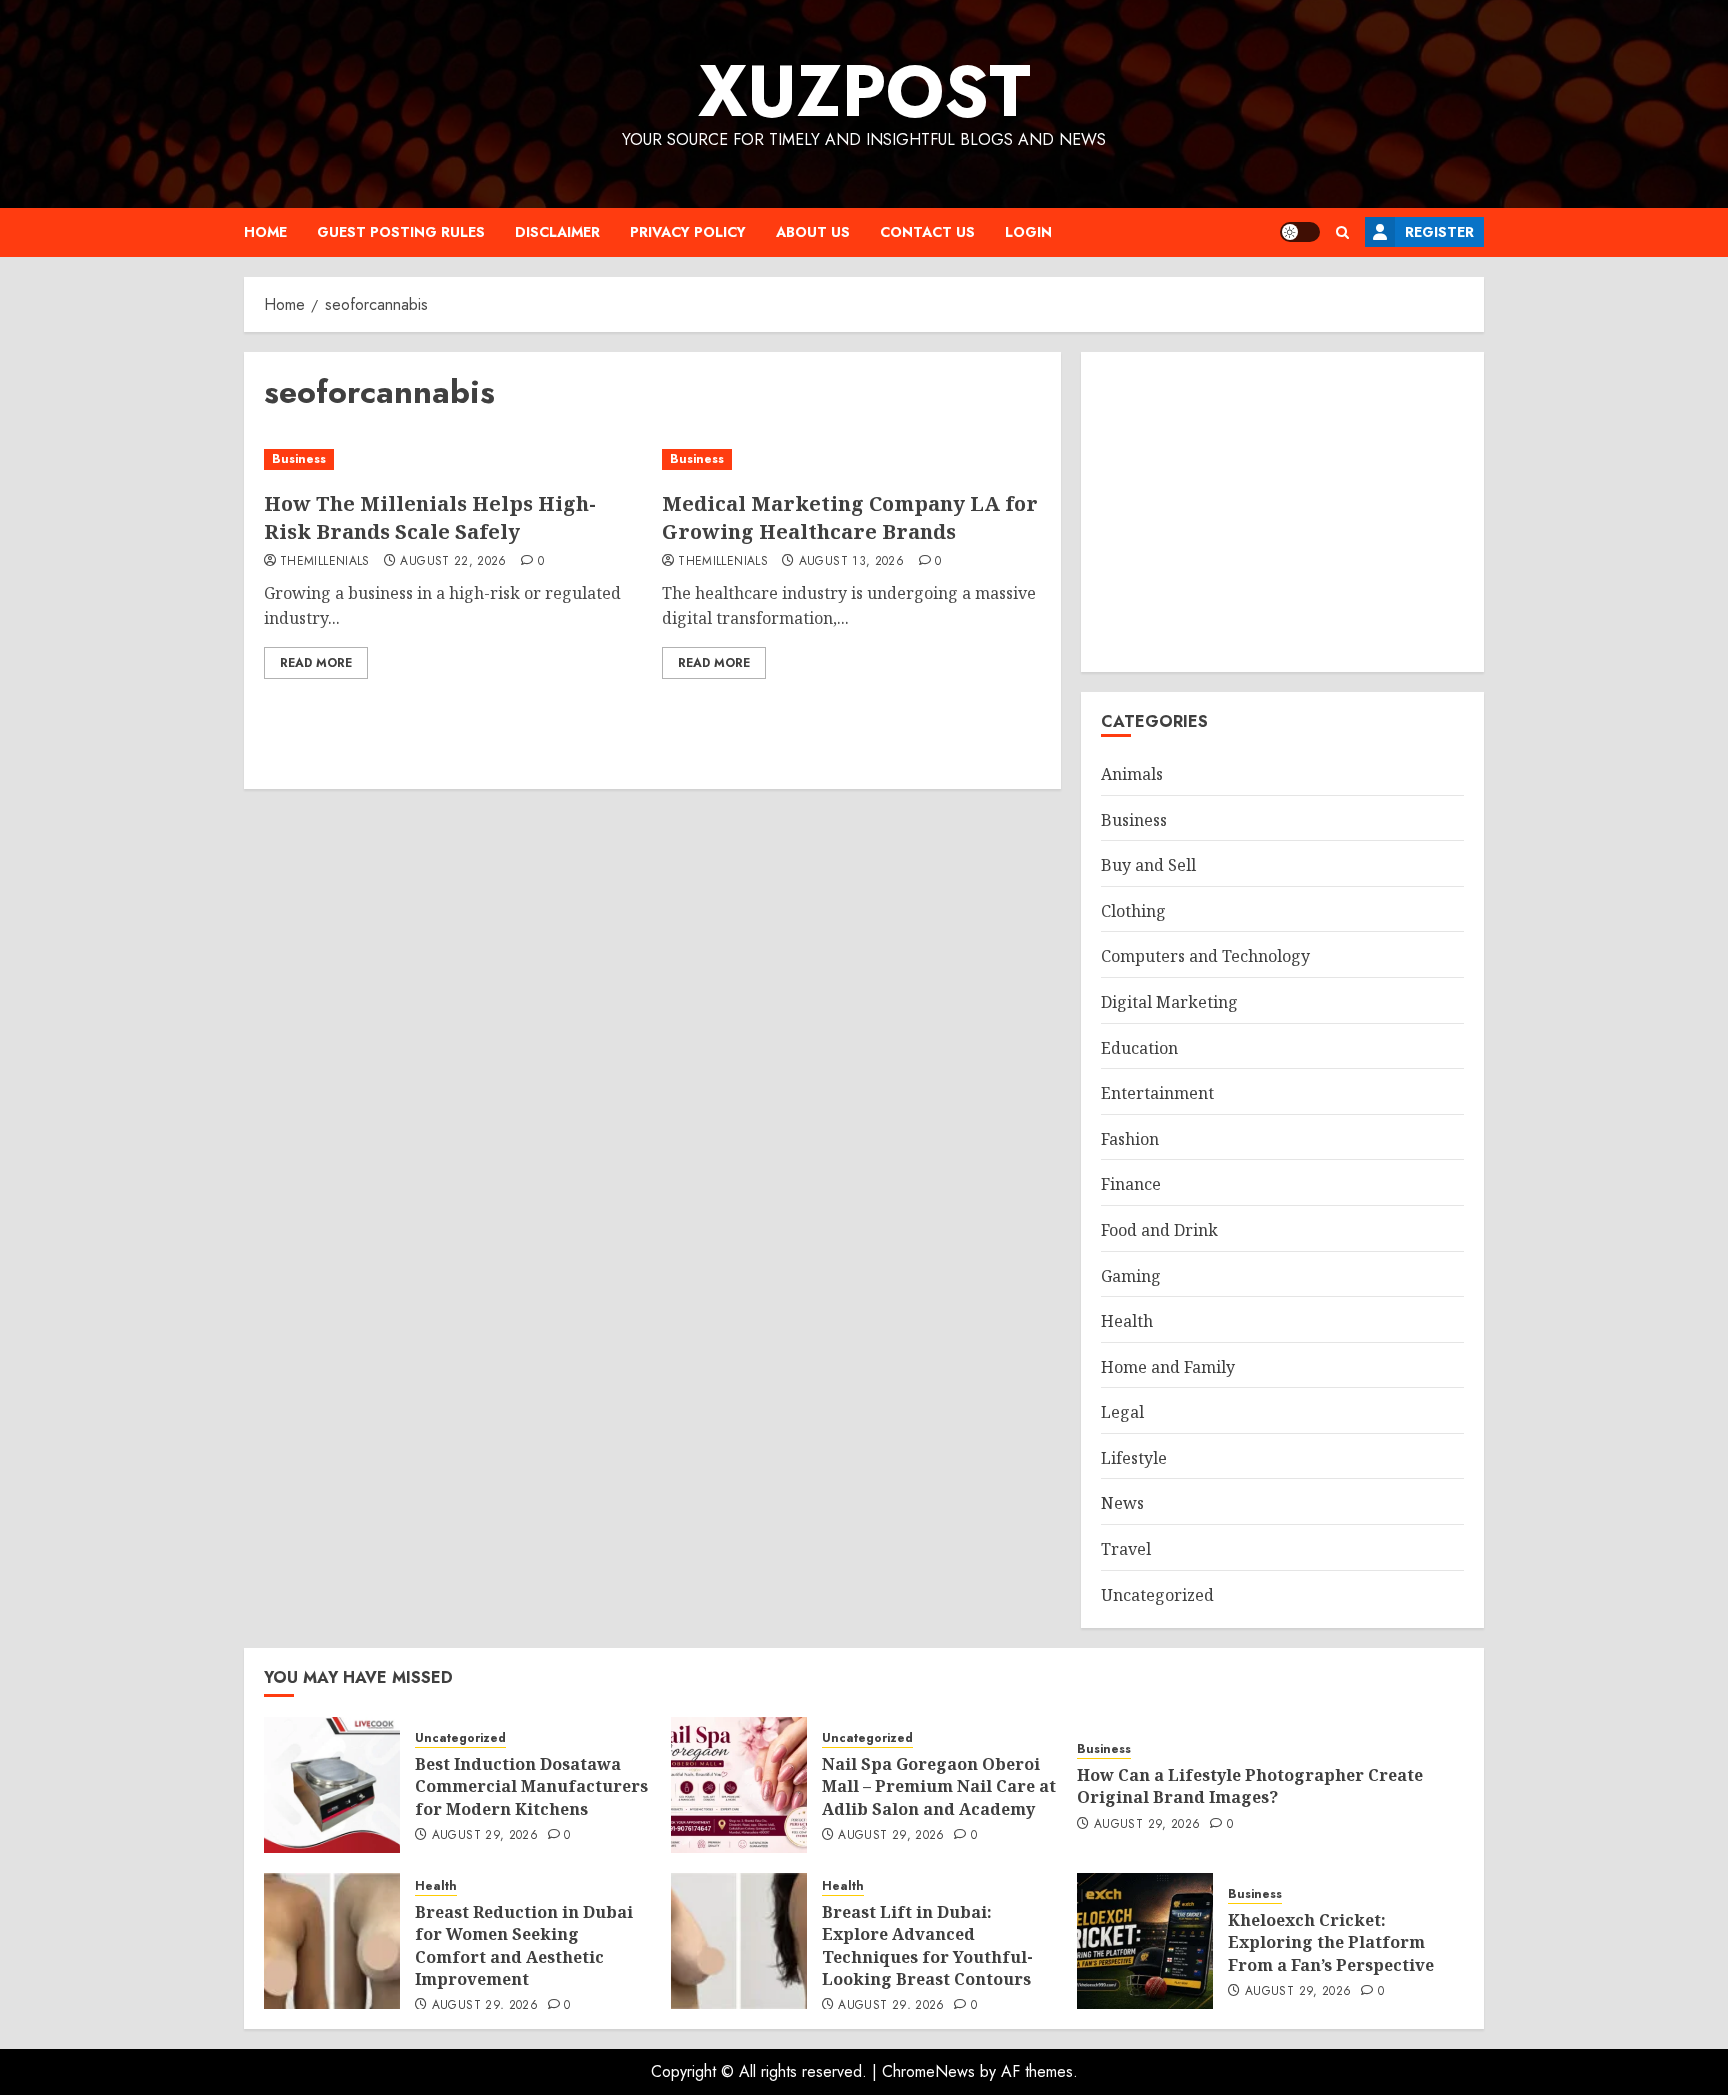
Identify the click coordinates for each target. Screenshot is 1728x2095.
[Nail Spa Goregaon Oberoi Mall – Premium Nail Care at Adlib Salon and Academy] (739, 1785)
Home (265, 232)
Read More (316, 663)
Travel (1126, 1549)
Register (1439, 232)
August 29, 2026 (485, 1836)
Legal (1122, 1412)
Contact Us (927, 232)
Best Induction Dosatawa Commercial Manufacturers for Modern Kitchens (531, 1786)
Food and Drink (1159, 1230)
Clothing (1133, 911)
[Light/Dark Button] (1300, 232)
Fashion (1130, 1139)
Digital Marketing (1169, 1002)
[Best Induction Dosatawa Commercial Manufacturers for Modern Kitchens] (332, 1785)
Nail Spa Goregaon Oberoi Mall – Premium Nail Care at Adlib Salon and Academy (939, 1786)
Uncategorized (1157, 1595)
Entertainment (1157, 1093)
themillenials (325, 562)
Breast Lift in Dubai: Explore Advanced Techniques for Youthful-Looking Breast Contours (927, 1945)
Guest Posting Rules (401, 232)
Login (1028, 232)
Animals (1132, 774)
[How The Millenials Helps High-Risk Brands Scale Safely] (453, 459)
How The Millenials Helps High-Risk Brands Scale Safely (430, 517)
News (1122, 1503)
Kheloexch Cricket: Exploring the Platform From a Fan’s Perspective (1331, 1942)
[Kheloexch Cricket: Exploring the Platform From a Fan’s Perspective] (1145, 1941)
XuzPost (864, 91)
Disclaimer (557, 232)
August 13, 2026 (851, 562)
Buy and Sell (1148, 865)
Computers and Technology (1205, 956)
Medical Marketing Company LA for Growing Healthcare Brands (850, 517)
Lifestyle (1134, 1458)
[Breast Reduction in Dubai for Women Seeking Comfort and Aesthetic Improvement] (332, 1941)
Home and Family (1168, 1367)
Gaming (1131, 1276)
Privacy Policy (688, 232)
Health (1127, 1321)
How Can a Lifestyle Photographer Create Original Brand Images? (1250, 1786)
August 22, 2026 (453, 562)
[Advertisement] (1282, 512)
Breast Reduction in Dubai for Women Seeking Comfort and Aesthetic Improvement (524, 1945)
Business (299, 459)
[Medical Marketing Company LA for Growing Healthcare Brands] (851, 459)
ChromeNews (928, 2071)
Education (1139, 1048)
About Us (813, 232)
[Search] (1342, 232)
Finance (1131, 1184)
